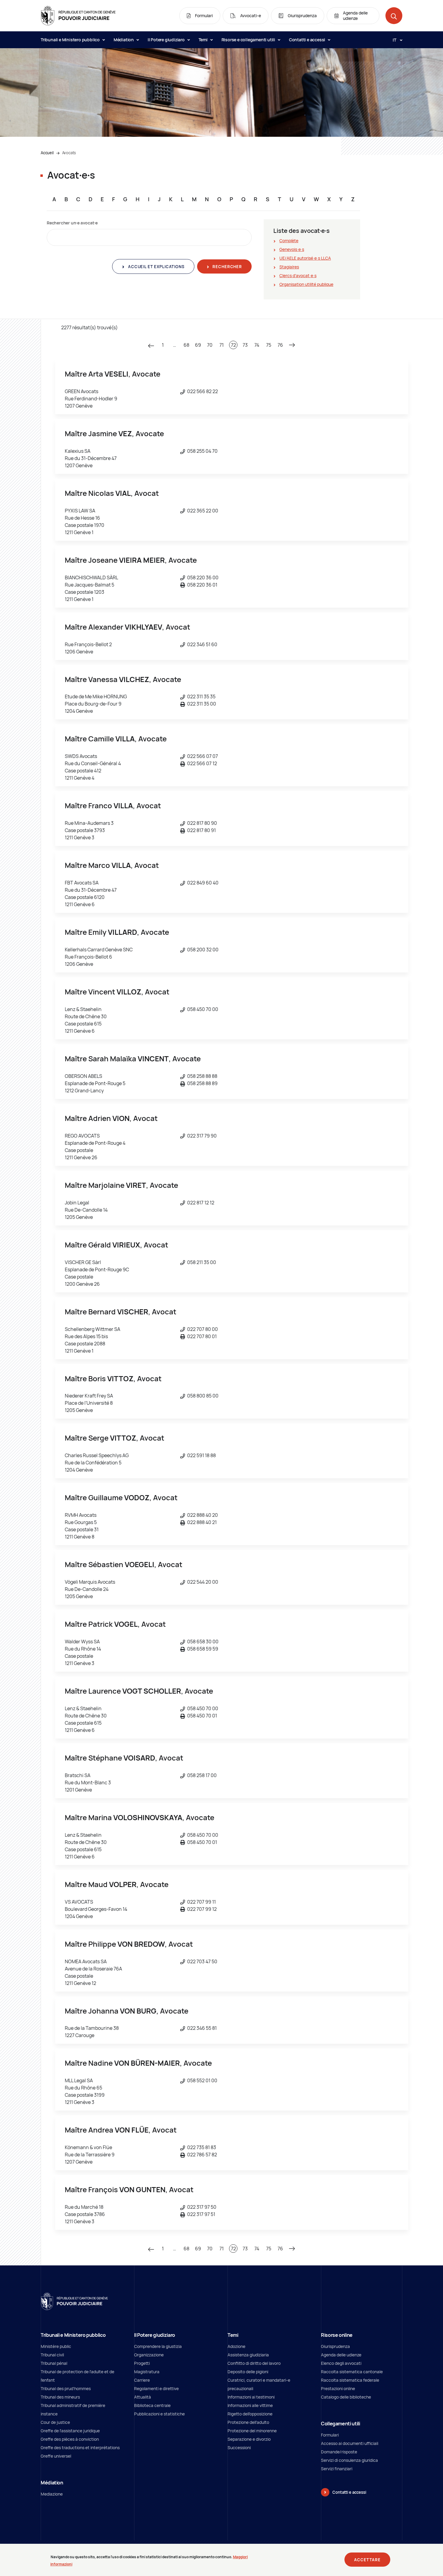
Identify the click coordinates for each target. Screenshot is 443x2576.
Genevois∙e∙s (292, 249)
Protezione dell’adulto (248, 2422)
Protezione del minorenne (252, 2431)
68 (186, 345)
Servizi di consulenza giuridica (349, 2460)
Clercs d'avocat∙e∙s (298, 275)
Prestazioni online (338, 2388)
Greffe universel (56, 2456)
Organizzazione (149, 2355)
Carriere (142, 2380)
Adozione (236, 2346)
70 (210, 345)
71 (222, 345)
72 (233, 345)
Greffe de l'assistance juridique (70, 2431)
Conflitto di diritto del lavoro (254, 2363)
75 (269, 345)
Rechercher (227, 267)
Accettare (367, 2560)
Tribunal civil (52, 2355)
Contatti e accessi (308, 40)
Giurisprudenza (335, 2346)
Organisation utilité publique (306, 284)
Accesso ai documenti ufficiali (350, 2443)
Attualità (143, 2397)
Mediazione (52, 2494)
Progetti (142, 2363)
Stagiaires (289, 267)
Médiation (124, 40)
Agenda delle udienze (341, 2355)
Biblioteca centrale (152, 2405)
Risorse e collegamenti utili (249, 40)
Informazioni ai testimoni (251, 2397)
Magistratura (147, 2372)
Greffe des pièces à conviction (70, 2439)
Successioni (239, 2448)
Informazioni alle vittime (250, 2405)
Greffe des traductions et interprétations (80, 2448)
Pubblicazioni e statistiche (159, 2414)
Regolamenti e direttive (156, 2388)
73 (245, 345)
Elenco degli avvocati (341, 2363)
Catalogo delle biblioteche (346, 2397)
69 (198, 345)
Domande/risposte (339, 2452)
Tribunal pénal (54, 2363)
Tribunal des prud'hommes (66, 2388)
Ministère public (56, 2346)
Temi (204, 40)
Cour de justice (55, 2422)
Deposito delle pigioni (248, 2372)
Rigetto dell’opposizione (250, 2414)
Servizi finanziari (337, 2469)
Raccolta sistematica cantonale (352, 2372)
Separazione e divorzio (249, 2439)
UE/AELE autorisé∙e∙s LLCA (305, 258)
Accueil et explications (156, 267)
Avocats (69, 153)
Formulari (330, 2435)
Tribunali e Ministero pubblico (71, 40)
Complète (289, 241)
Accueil (47, 153)
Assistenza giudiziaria (248, 2355)
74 (257, 345)
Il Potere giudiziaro (167, 40)
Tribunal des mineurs (60, 2397)
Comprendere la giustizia (158, 2346)
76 (280, 345)
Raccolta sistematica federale (350, 2380)
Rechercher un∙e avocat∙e (72, 223)
